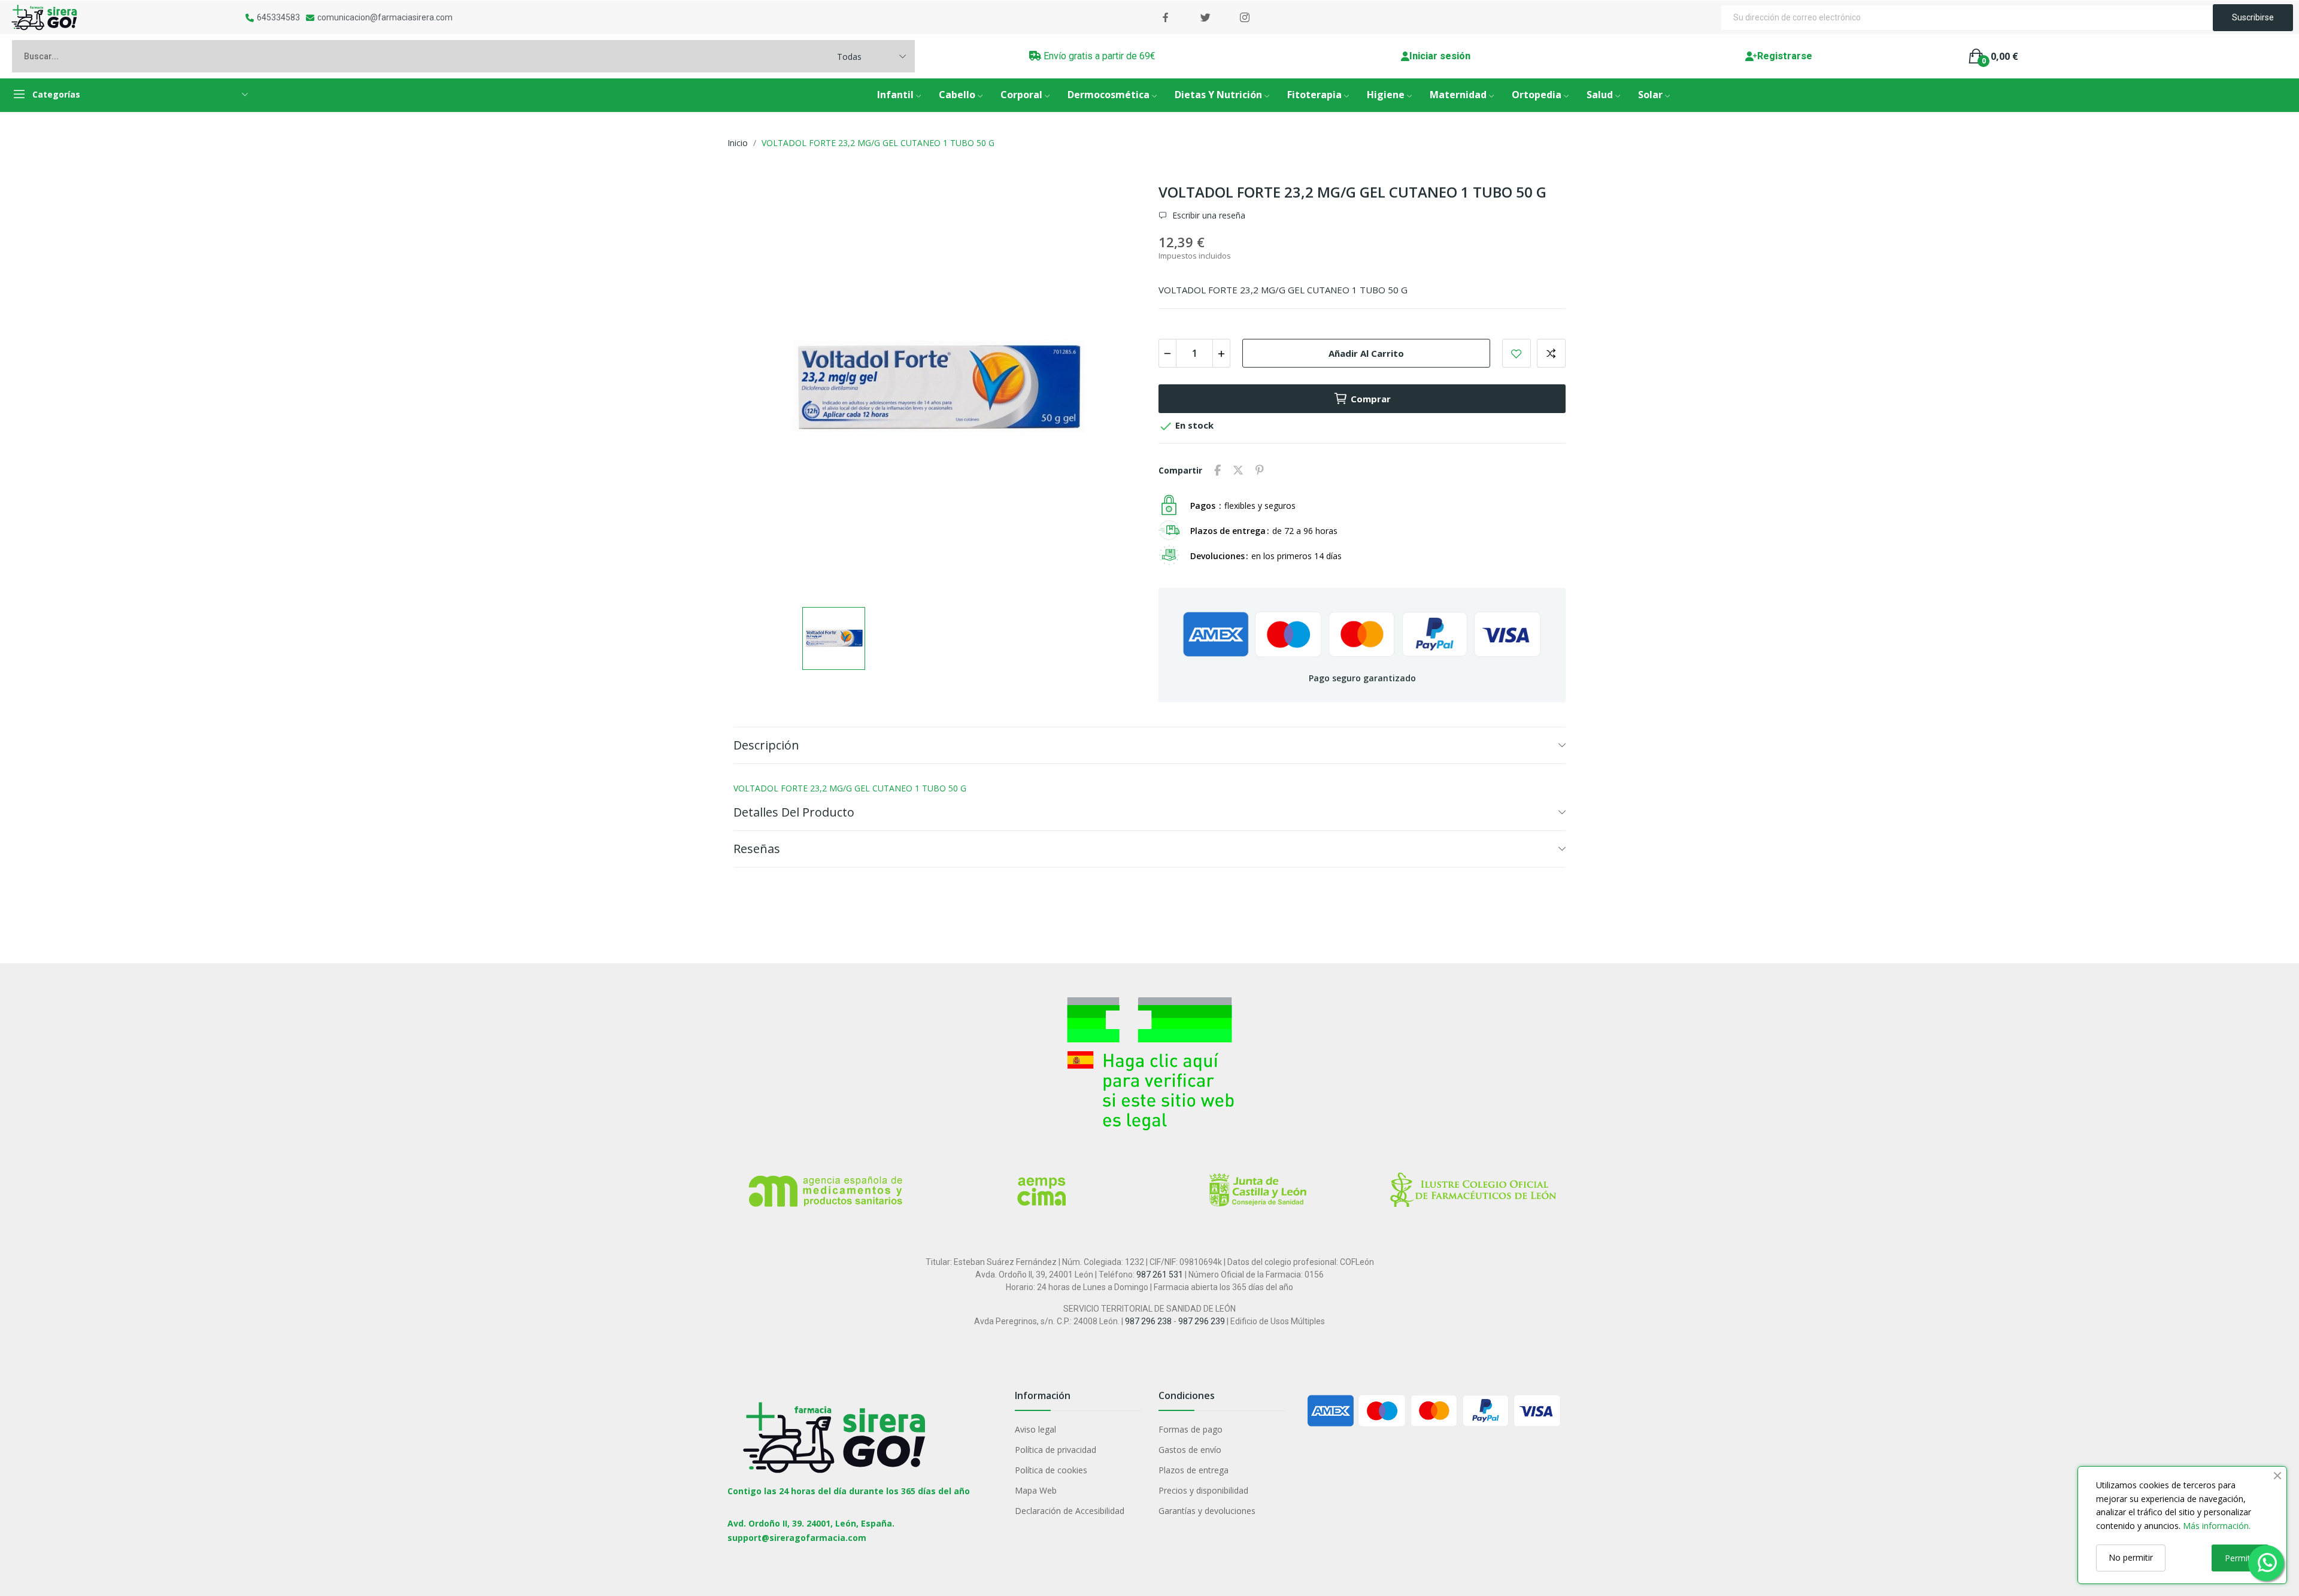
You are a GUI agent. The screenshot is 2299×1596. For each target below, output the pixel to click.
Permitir (2240, 1558)
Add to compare (1551, 353)
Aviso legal (1035, 1429)
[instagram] (1245, 18)
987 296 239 (1202, 1321)
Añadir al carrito (1366, 353)
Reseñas (757, 849)
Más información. (2217, 1526)
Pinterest (1260, 471)
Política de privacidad (1056, 1450)
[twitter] (1205, 18)
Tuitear (1238, 471)
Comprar (1371, 399)
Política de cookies (1051, 1470)
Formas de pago (1191, 1429)
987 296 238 (1148, 1321)
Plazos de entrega (1194, 1470)
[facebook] (1166, 18)
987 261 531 (1160, 1275)
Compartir (1217, 471)
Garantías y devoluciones (1207, 1511)
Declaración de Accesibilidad (1070, 1511)
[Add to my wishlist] (1517, 353)
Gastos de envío (1190, 1450)
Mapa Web (1036, 1490)
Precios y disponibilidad (1203, 1490)
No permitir (2131, 1557)
